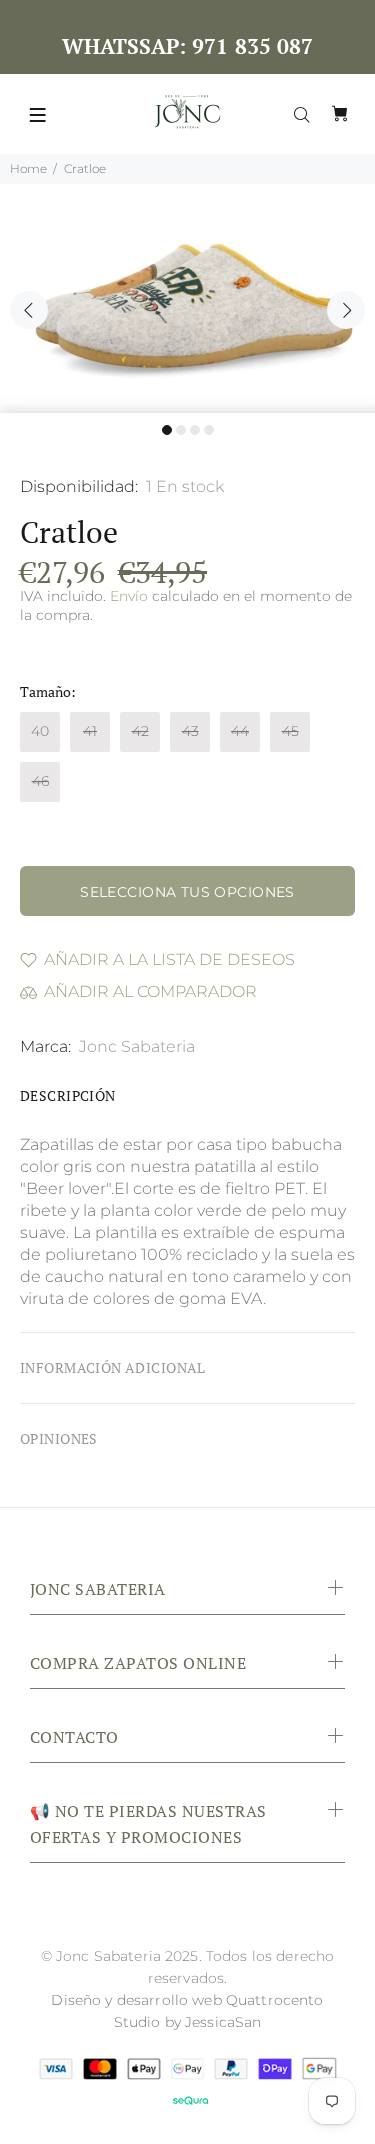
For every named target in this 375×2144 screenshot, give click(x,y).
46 (40, 781)
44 (240, 731)
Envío (129, 596)
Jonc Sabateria (137, 1046)
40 (40, 731)
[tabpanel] (187, 298)
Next (346, 310)
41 (90, 731)
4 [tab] (209, 430)
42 (140, 731)
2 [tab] (181, 430)
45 (290, 731)
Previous (29, 310)
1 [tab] (167, 430)
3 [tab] (195, 430)
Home (28, 168)
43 (190, 731)
